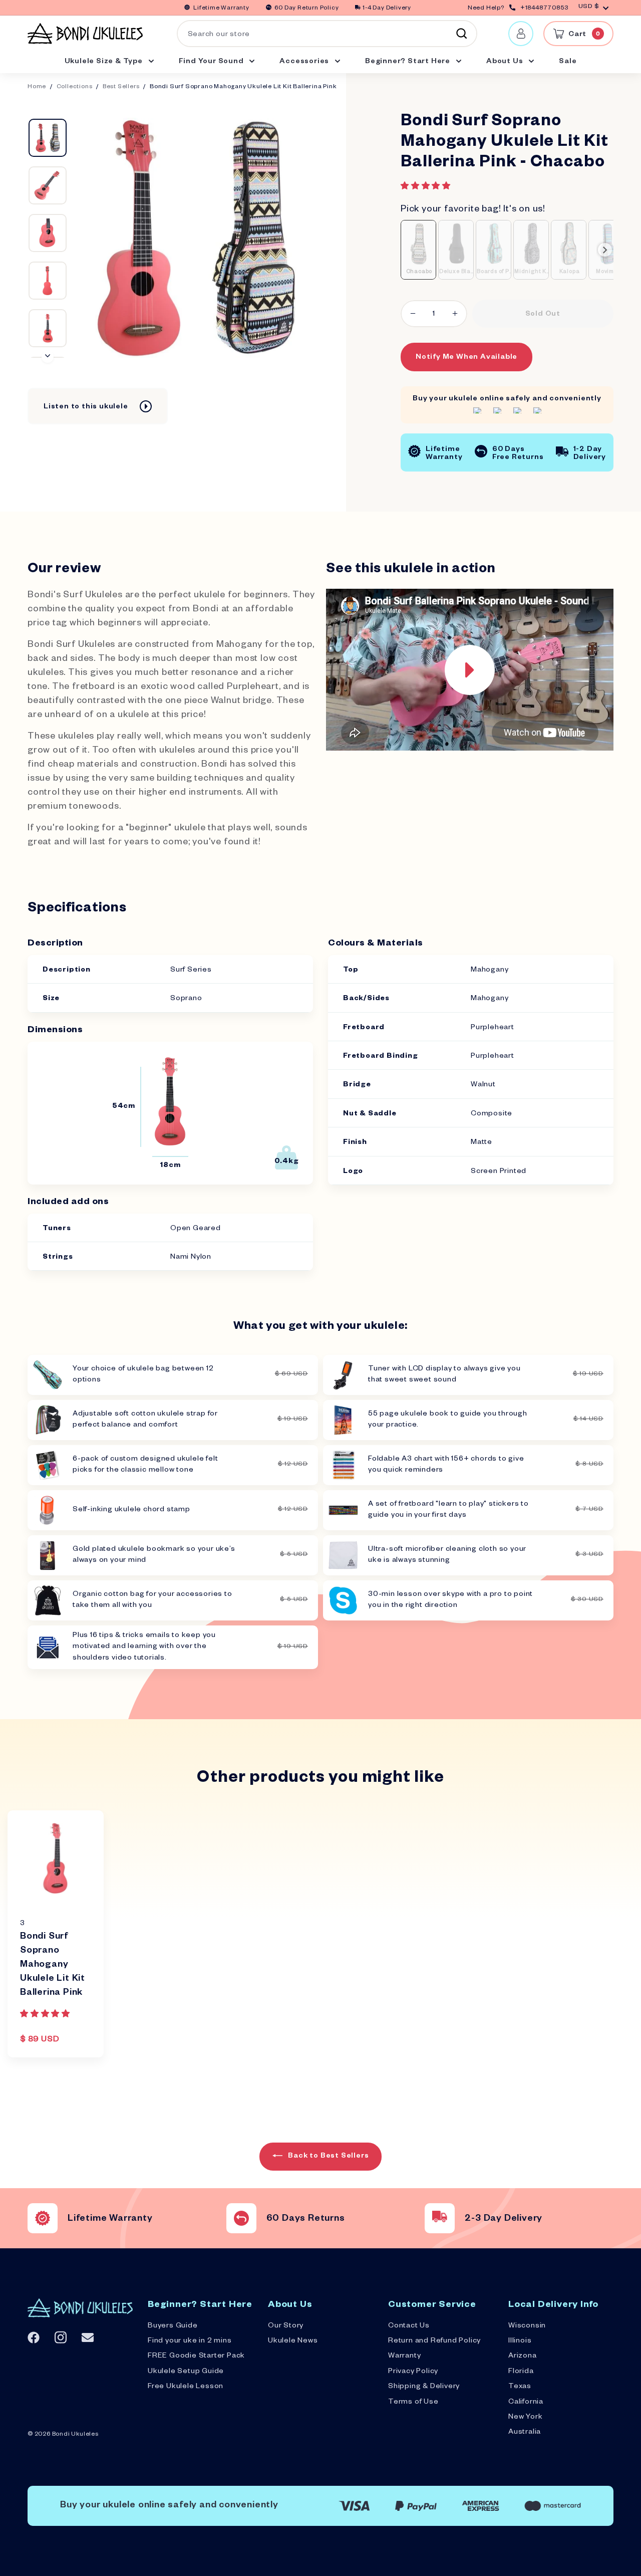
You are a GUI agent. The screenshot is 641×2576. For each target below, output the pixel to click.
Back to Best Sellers (328, 2157)
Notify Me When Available (466, 358)
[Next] (48, 357)
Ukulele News (293, 2341)
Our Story (286, 2326)
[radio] (418, 250)
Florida (521, 2372)
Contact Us (409, 2326)
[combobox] (327, 34)
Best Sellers (121, 87)
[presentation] (605, 250)
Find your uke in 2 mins (190, 2341)
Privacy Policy (413, 2372)
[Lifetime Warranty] (43, 2218)
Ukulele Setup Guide (186, 2372)
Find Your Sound (212, 62)
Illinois (520, 2341)
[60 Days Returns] (241, 2218)
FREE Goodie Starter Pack (196, 2357)
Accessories (305, 62)
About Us (506, 62)
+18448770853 (544, 9)
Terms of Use (413, 2403)
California (526, 2403)
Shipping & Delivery (424, 2387)
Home (37, 87)
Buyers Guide (173, 2326)
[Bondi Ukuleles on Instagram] (61, 2337)
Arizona (523, 2357)
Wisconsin (527, 2326)
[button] (427, 187)
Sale (568, 62)
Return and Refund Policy (434, 2341)
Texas (520, 2387)
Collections (75, 87)
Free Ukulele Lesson (186, 2387)
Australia (525, 2433)
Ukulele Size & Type (105, 62)
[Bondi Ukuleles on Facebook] (34, 2337)
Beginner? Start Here (409, 62)
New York (525, 2418)
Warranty (404, 2357)
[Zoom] (195, 238)
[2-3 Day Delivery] (440, 2218)
